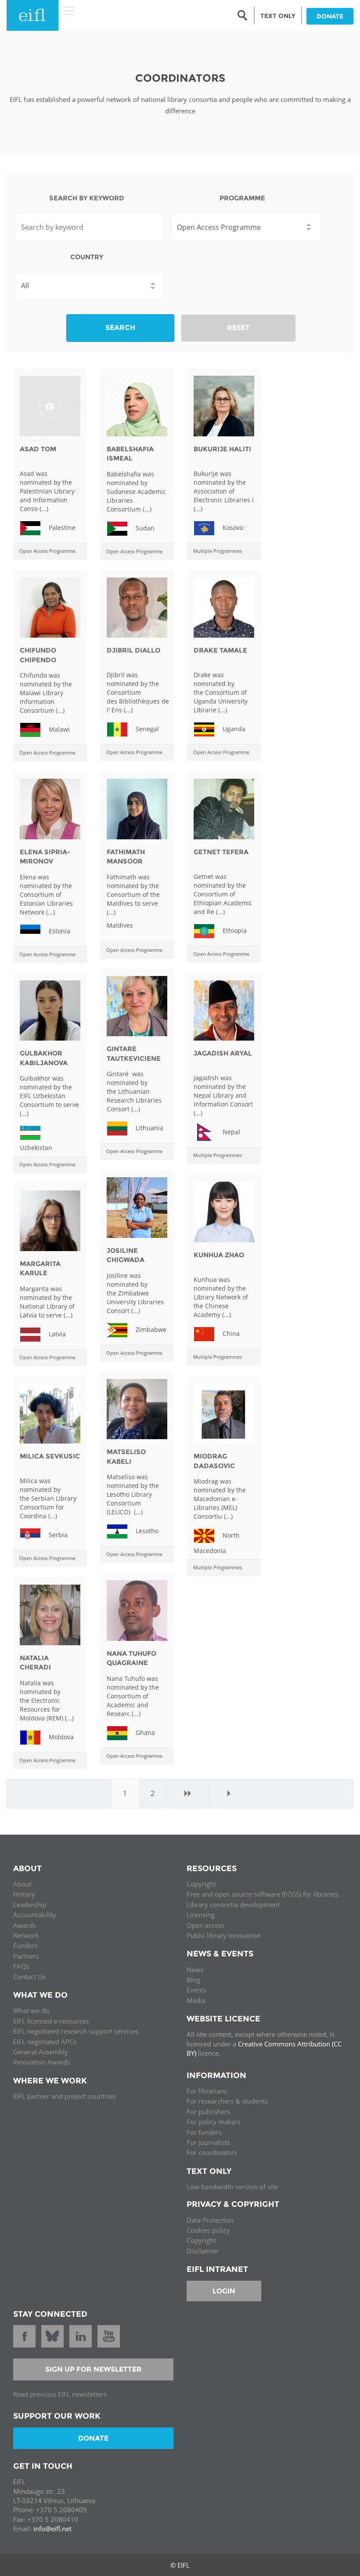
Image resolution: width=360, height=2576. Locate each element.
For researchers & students (227, 2101)
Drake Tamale (220, 650)
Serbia (57, 1535)
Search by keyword (87, 198)
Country (87, 257)
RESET (238, 328)
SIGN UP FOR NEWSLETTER (94, 2369)
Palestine (61, 528)
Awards (25, 1925)
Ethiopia (234, 931)
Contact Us (29, 1977)
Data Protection (210, 2220)
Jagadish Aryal (223, 1053)
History (24, 1894)
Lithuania (149, 1128)
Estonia (59, 931)
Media (196, 2000)
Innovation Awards (42, 2062)
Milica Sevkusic (50, 1456)
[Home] (32, 15)
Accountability (35, 1915)
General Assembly (41, 2052)
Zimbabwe (150, 1329)
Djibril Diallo (133, 650)
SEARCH (120, 328)
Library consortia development (233, 1905)
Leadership (30, 1905)
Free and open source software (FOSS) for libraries (262, 1894)
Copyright (201, 1884)
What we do (31, 2010)
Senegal (146, 729)
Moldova (60, 1736)
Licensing (201, 1915)
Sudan (144, 528)
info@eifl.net (52, 2529)
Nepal (230, 1132)
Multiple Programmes (218, 551)
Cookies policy (208, 2230)
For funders (204, 2132)
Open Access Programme (47, 551)
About (22, 1884)
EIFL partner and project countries (64, 2096)
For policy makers (214, 2122)
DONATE (330, 16)
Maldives (120, 925)
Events (196, 1990)
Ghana (144, 1732)
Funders (25, 1945)
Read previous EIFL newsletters (60, 2394)
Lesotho (146, 1531)
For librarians (207, 2091)
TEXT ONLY (278, 16)
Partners (26, 1956)
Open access (205, 1925)
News (195, 1970)
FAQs (21, 1966)
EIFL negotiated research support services (76, 2031)
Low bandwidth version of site (232, 2187)
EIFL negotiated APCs (45, 2042)
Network (26, 1935)
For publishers (208, 2112)
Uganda (233, 729)
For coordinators (212, 2152)
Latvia (56, 1333)
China (230, 1333)
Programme (242, 198)
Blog (193, 1980)
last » (229, 1793)
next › (187, 1793)
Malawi (58, 729)
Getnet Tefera (221, 852)
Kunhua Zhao (219, 1255)
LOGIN (224, 2291)
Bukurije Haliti (222, 449)
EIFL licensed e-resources (51, 2021)
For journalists (208, 2142)
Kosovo (232, 528)
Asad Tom (38, 449)
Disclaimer (203, 2251)
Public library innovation (224, 1935)
